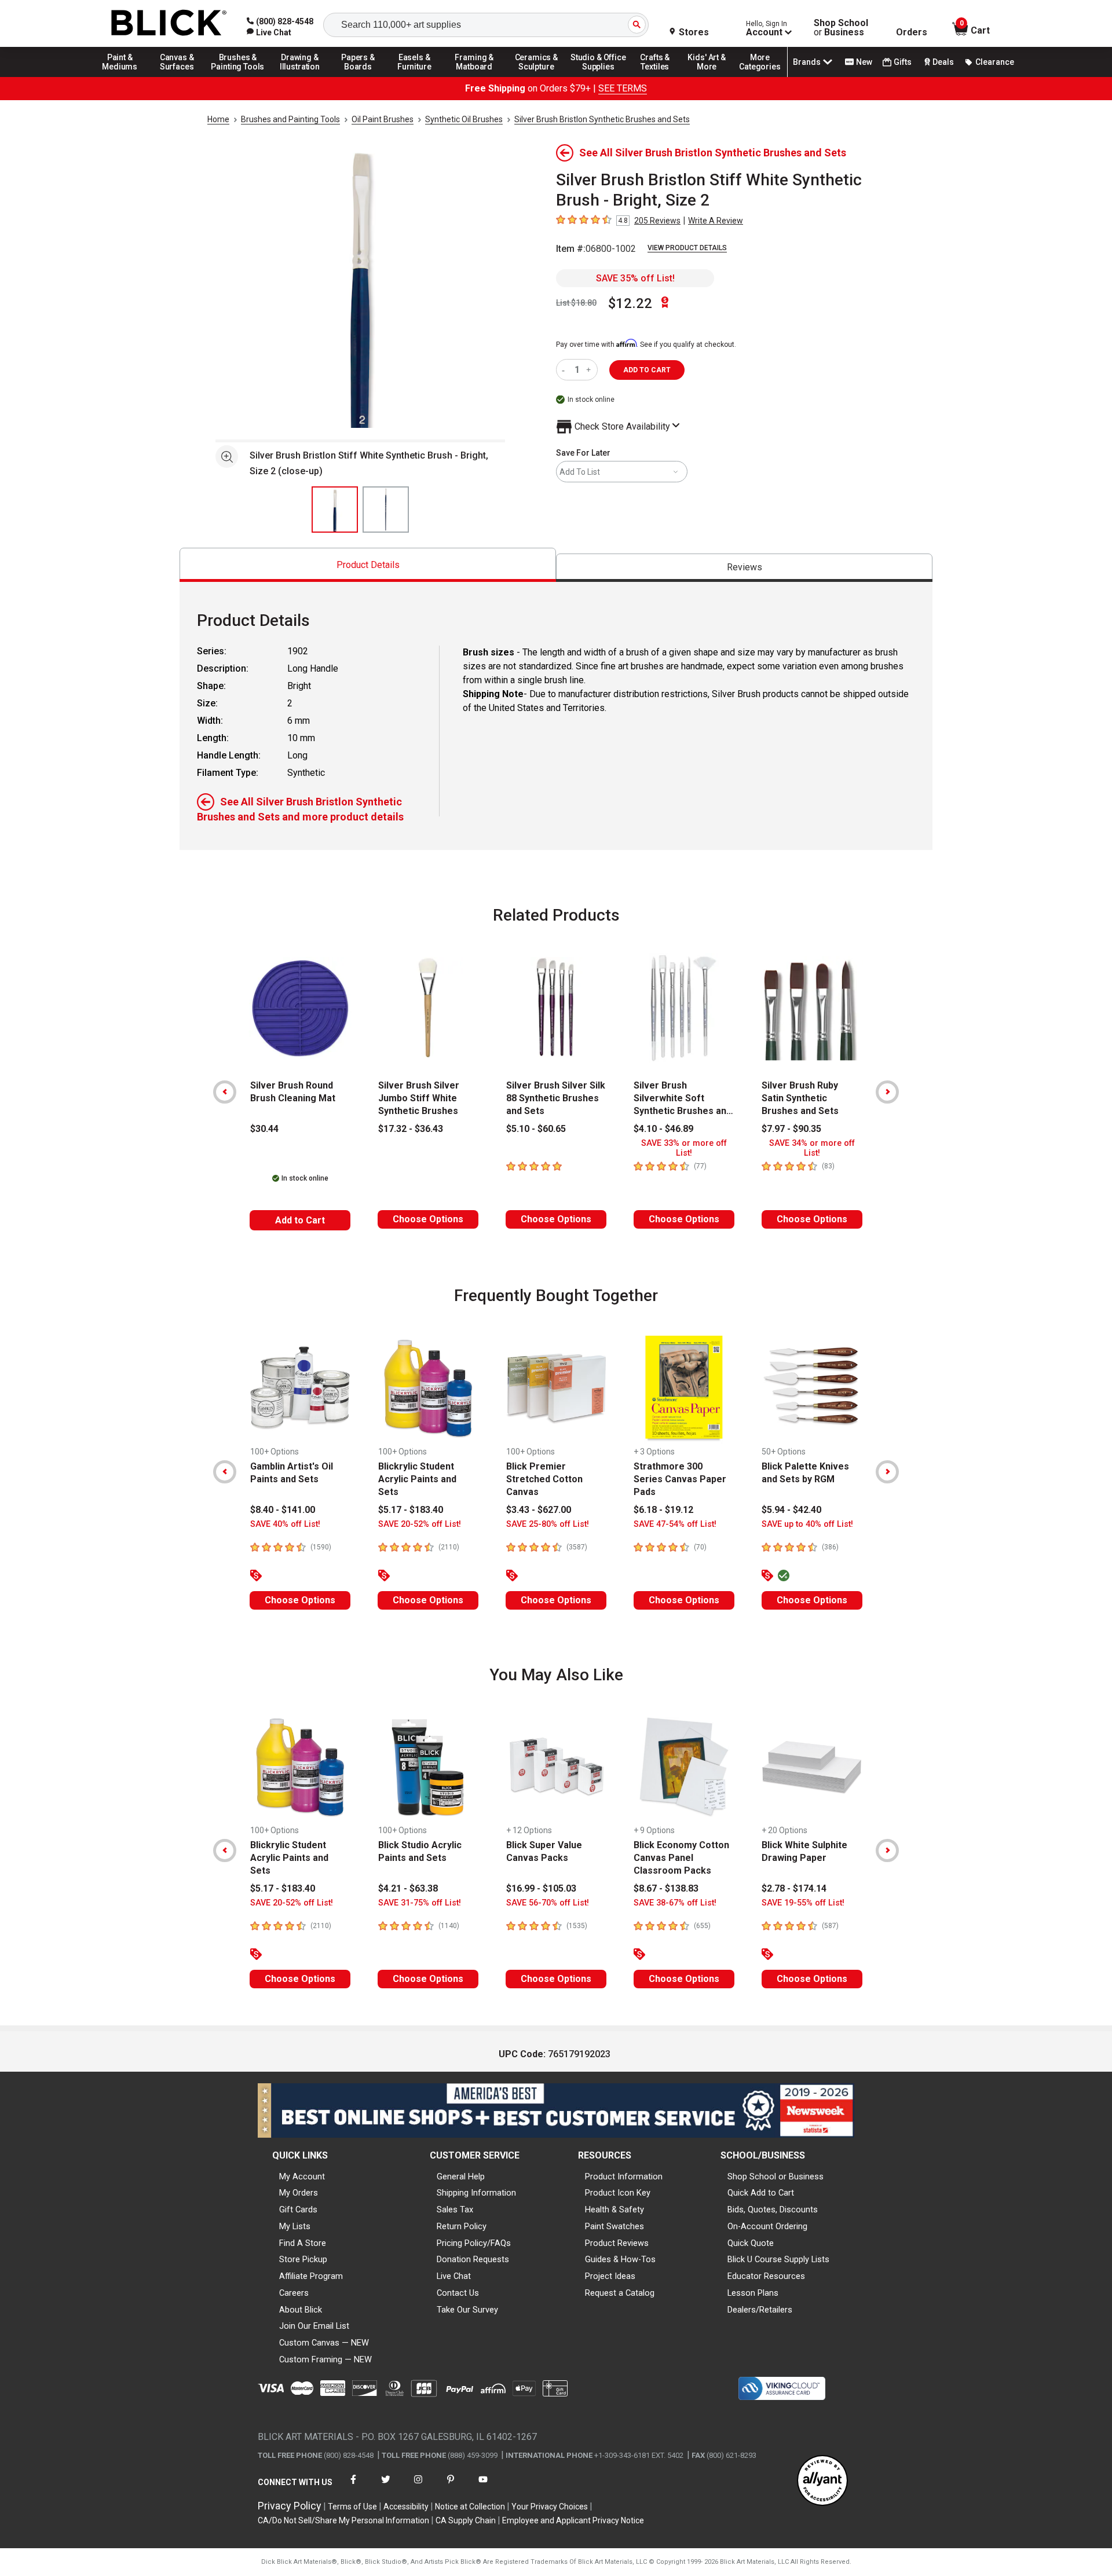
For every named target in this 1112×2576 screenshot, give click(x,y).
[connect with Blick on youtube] (483, 2487)
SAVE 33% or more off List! (684, 1148)
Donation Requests (473, 2259)
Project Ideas (610, 2276)
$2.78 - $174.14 (794, 1888)
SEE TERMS (623, 88)
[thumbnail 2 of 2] (386, 510)
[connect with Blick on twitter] (386, 2487)
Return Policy (462, 2226)
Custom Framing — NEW (325, 2359)
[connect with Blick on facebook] (353, 2487)
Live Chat (454, 2276)
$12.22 (630, 303)
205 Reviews (657, 221)
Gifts (903, 62)
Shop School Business (841, 28)
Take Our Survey (467, 2310)
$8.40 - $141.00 (283, 1510)
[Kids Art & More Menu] (712, 76)
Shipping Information (476, 2193)
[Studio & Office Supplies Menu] (598, 76)
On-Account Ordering (767, 2226)
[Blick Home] (169, 23)
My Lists (295, 2226)
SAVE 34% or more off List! (812, 1148)
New (864, 62)
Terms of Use (352, 2507)
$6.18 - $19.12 (663, 1510)
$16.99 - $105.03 (541, 1888)
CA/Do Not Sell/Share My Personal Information (343, 2520)
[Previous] (225, 1092)
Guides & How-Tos (620, 2259)
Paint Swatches (614, 2226)
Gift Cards (298, 2209)
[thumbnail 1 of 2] (335, 510)
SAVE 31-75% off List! (420, 1903)
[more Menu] (760, 76)
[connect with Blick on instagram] (418, 2487)
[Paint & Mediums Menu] (124, 76)
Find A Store (303, 2243)
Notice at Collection (470, 2507)
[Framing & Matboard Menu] (474, 76)
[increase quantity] (590, 370)
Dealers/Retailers (760, 2310)
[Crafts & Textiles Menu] (660, 76)
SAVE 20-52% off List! (420, 1524)
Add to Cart (300, 1220)
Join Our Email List (314, 2326)
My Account (302, 2176)
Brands (807, 62)
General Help (461, 2176)
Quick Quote (751, 2243)
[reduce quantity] (566, 370)
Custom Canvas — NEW (324, 2343)
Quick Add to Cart (761, 2193)
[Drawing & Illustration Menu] (300, 76)
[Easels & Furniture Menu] (416, 76)
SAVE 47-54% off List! (675, 1524)
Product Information (624, 2176)
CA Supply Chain (466, 2520)
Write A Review (716, 221)
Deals (943, 62)
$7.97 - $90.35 (791, 1129)
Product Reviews (617, 2243)
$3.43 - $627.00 (539, 1510)
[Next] (887, 1092)
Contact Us (458, 2293)
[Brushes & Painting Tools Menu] (238, 76)
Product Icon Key (618, 2193)
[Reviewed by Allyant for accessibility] (822, 2481)
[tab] (368, 565)
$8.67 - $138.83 (666, 1888)
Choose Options (428, 1219)
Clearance (995, 62)
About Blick (301, 2310)
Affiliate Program (311, 2276)
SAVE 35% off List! (635, 278)
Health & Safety (614, 2209)
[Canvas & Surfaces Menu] (178, 76)
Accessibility (406, 2507)
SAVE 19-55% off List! (803, 1903)
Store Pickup (303, 2259)
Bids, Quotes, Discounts (773, 2209)
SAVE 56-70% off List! (548, 1903)
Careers (294, 2293)
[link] (269, 32)
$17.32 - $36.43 (411, 1129)
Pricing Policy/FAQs (474, 2243)
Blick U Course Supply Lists (778, 2259)
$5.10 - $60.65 (536, 1129)
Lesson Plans (753, 2293)
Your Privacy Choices (550, 2507)
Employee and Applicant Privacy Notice (573, 2520)
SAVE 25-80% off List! (548, 1524)
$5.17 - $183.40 (411, 1510)
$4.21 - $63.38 (408, 1888)
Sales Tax (455, 2209)
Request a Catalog (620, 2293)
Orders (912, 32)
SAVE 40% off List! (285, 1524)
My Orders (299, 2193)
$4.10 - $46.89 (663, 1129)
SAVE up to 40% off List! (807, 1524)
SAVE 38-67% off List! (675, 1903)
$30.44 (264, 1129)
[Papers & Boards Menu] (362, 76)
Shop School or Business (776, 2176)
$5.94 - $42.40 (791, 1510)
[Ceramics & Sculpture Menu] (536, 76)
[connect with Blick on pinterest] (451, 2487)
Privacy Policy (290, 2506)
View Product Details (687, 248)
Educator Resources (766, 2276)
